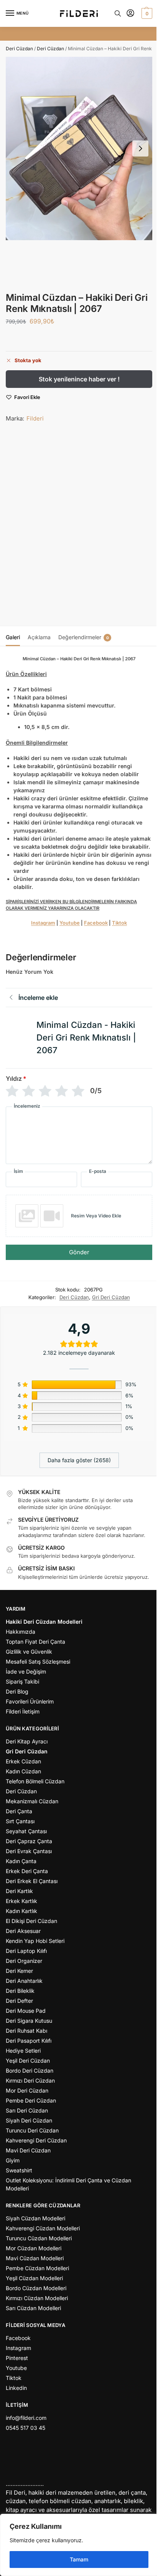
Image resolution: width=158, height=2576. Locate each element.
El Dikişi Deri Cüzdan (31, 1921)
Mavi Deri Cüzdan (28, 2150)
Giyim (13, 2160)
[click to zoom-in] (79, 148)
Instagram (43, 923)
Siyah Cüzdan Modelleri (35, 2218)
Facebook (96, 923)
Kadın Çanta (21, 1861)
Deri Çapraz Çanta (29, 1841)
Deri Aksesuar (23, 1931)
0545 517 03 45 (26, 2428)
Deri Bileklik (20, 1991)
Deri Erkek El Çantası (32, 1881)
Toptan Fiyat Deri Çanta (35, 1642)
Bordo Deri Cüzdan (30, 2071)
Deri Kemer (19, 1971)
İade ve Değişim (26, 1671)
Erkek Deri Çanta (27, 1871)
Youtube (70, 923)
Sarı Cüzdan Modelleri (33, 2308)
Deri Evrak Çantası (29, 1851)
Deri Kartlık (19, 1891)
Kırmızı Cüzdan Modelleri (37, 2298)
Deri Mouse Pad (26, 2011)
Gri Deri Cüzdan (111, 1297)
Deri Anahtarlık (24, 1981)
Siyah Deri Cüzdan (29, 2120)
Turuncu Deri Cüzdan (32, 2130)
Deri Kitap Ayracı (27, 1741)
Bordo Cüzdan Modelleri (36, 2288)
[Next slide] (140, 148)
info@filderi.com (26, 2418)
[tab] (13, 636)
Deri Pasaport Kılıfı (29, 2041)
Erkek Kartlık (21, 1901)
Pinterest (17, 2358)
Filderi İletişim (23, 1711)
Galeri (13, 637)
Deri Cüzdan (19, 49)
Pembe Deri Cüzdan (31, 2100)
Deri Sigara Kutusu (29, 2021)
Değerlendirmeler (84, 637)
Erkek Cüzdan (23, 1761)
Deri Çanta (19, 1811)
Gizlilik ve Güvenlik (29, 1652)
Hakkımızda (21, 1632)
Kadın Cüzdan (23, 1771)
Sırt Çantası (20, 1821)
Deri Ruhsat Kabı (26, 2031)
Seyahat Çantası (26, 1831)
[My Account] (130, 14)
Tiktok (119, 923)
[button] (146, 13)
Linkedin (16, 2388)
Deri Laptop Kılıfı (26, 1951)
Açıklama (39, 637)
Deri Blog (17, 1691)
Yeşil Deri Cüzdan (28, 2061)
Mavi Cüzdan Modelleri (35, 2258)
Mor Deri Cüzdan (27, 2090)
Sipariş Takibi (22, 1681)
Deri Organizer (24, 1961)
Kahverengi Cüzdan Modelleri (43, 2228)
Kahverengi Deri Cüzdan (36, 2140)
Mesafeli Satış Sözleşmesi (38, 1662)
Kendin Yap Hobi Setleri (35, 1941)
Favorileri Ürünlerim (30, 1701)
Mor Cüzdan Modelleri (34, 2248)
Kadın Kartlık (21, 1911)
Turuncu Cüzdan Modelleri (39, 2238)
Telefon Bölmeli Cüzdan (35, 1781)
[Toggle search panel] (118, 13)
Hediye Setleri (23, 2051)
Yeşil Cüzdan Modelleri (34, 2278)
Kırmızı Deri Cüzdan (30, 2080)
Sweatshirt (19, 2170)
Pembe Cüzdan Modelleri (37, 2268)
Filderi (35, 418)
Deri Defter (19, 2001)
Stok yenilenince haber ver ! (79, 379)
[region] (79, 2545)
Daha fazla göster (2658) (79, 1460)
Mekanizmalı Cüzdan (32, 1801)
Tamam (79, 2559)
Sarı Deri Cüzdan (27, 2110)
